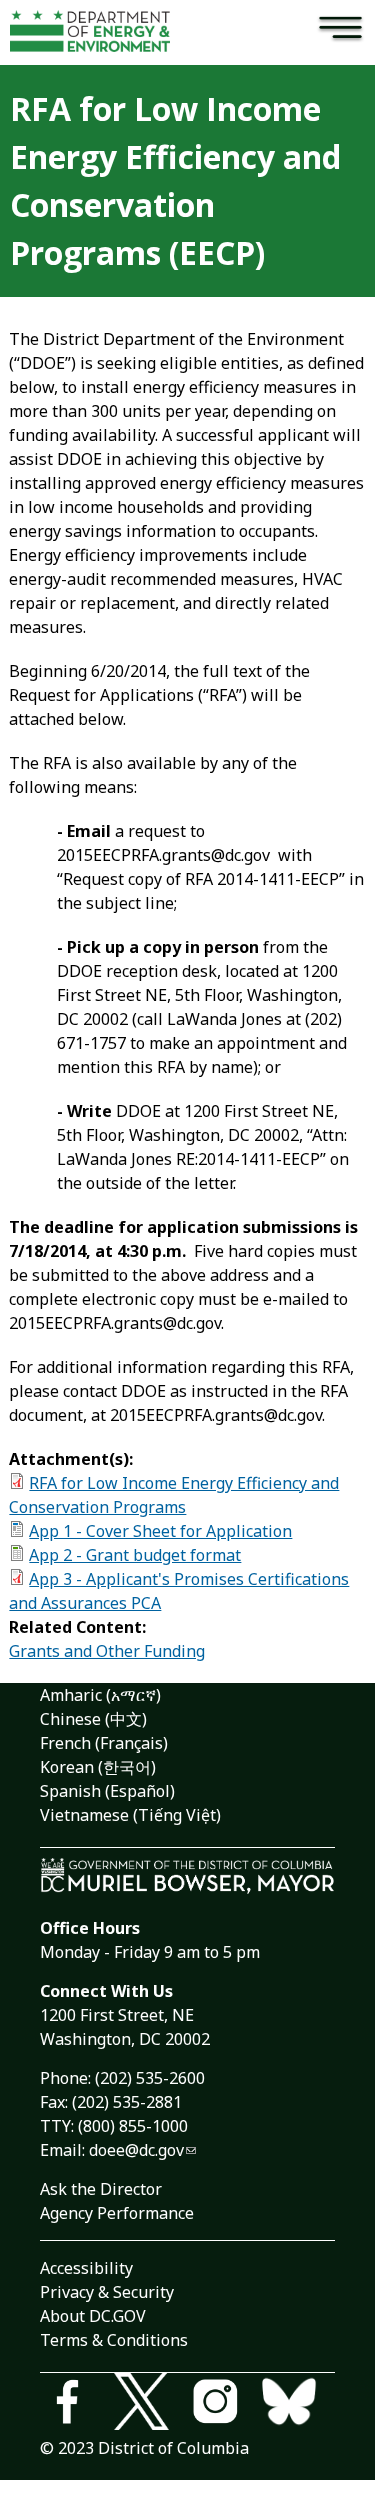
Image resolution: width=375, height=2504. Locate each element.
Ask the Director (101, 2189)
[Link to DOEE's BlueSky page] (298, 2404)
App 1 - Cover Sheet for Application (160, 1531)
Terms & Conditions (114, 2340)
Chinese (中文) (93, 1719)
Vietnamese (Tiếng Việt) (130, 1815)
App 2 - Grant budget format (135, 1555)
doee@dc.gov (136, 2150)
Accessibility (86, 2268)
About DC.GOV (93, 2316)
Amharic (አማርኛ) (100, 1695)
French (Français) (104, 1743)
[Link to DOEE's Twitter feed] (151, 2404)
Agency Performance (117, 2213)
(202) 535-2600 (150, 2078)
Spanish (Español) (107, 1791)
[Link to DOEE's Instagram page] (225, 2404)
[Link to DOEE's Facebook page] (77, 2404)
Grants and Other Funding (107, 1651)
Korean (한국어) (98, 1767)
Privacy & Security (107, 2292)
